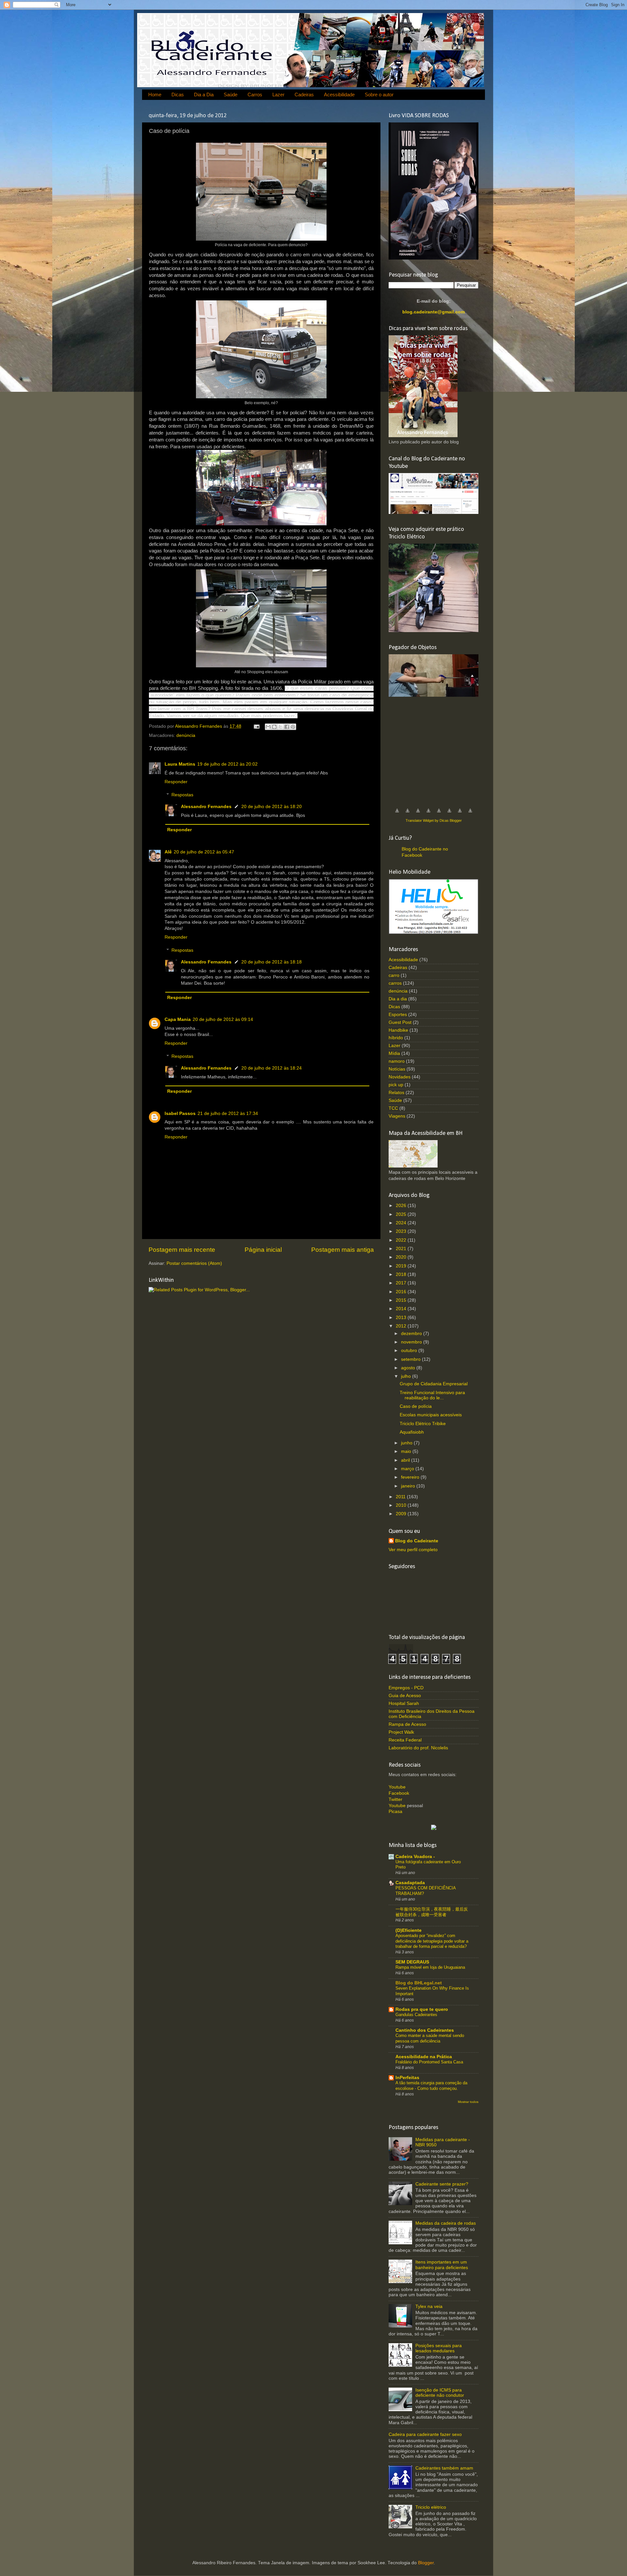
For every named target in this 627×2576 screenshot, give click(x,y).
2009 (402, 1514)
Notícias (397, 1069)
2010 (402, 1505)
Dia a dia (398, 999)
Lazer (278, 95)
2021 (402, 1249)
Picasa (395, 1812)
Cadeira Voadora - (415, 1857)
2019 (402, 1266)
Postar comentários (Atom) (194, 1263)
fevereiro (411, 1477)
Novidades (400, 1077)
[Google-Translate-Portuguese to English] (449, 814)
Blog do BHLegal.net (419, 1983)
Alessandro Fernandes (206, 807)
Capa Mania (178, 1019)
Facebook (399, 1793)
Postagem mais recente (182, 1250)
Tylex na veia (429, 2306)
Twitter (395, 1799)
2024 (402, 1223)
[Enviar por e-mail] (268, 727)
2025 (402, 1214)
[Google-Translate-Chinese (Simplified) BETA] (397, 814)
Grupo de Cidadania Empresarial (434, 1384)
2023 (402, 1231)
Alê (168, 852)
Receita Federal (405, 1740)
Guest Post (400, 1022)
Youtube (397, 1787)
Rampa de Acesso (407, 1724)
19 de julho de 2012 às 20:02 (227, 764)
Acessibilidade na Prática (424, 2057)
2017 (402, 1283)
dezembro (412, 1334)
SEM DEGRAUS (412, 1962)
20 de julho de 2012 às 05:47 (204, 852)
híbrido (396, 1038)
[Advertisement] (438, 749)
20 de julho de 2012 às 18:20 (272, 807)
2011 (401, 1497)
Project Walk (401, 1732)
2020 (402, 1257)
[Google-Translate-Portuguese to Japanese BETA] (439, 814)
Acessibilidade (339, 95)
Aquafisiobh (412, 1432)
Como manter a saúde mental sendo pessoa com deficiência (430, 2038)
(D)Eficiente (409, 1930)
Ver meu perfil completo (413, 1550)
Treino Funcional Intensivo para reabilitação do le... (432, 1395)
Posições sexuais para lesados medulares (439, 2348)
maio (407, 1451)
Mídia (394, 1053)
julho (407, 1376)
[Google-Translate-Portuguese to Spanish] (470, 814)
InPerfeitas (407, 2078)
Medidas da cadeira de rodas (446, 2223)
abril (406, 1460)
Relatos (396, 1093)
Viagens (397, 1116)
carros (395, 983)
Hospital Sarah (404, 1703)
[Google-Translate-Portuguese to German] (418, 814)
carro (394, 975)
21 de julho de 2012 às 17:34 (228, 1113)
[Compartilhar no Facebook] (287, 727)
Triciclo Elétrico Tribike (423, 1424)
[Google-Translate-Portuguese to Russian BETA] (460, 814)
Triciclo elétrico (431, 2507)
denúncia (186, 735)
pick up (396, 1085)
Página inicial (263, 1250)
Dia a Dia (204, 95)
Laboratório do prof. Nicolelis (418, 1748)
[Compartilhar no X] (281, 727)
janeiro (409, 1486)
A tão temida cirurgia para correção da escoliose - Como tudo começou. (431, 2086)
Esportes (398, 1015)
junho (407, 1443)
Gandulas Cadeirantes (416, 2015)
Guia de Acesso (405, 1696)
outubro (410, 1351)
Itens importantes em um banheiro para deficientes (442, 2265)
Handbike (398, 1030)
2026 (402, 1206)
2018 (402, 1274)
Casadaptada (410, 1883)
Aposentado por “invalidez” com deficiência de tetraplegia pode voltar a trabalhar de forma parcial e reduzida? (432, 1941)
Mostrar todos (468, 2102)
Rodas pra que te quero (422, 2009)
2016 (402, 1292)
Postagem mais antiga (343, 1250)
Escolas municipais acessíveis (431, 1415)
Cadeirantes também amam (444, 2468)
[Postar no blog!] (274, 727)
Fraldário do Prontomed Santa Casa (429, 2062)
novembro (412, 1342)
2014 (402, 1309)
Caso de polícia (416, 1406)
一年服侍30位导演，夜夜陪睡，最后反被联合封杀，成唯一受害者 (432, 1912)
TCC (393, 1108)
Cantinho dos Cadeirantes (425, 2030)
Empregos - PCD (406, 1688)
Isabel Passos (180, 1113)
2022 (402, 1240)
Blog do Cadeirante (417, 1541)
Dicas (178, 95)
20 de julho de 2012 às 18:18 (272, 962)
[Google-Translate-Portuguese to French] (408, 814)
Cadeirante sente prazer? (442, 2184)
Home (155, 95)
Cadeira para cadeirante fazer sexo (425, 2434)
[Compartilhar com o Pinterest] (293, 727)
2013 (402, 1318)
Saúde (231, 95)
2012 (402, 1326)
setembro (411, 1359)
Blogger (426, 2563)
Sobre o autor (379, 95)
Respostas (182, 795)
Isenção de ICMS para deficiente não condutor (440, 2393)
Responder (176, 782)
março (408, 1469)
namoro (397, 1061)
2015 (402, 1300)
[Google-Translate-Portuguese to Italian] (428, 814)
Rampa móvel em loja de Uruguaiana (430, 1967)
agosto (409, 1368)
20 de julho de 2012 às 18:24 (272, 1068)
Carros (255, 95)
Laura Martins (180, 764)
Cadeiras (304, 95)
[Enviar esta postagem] (256, 726)
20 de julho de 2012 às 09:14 (223, 1019)
